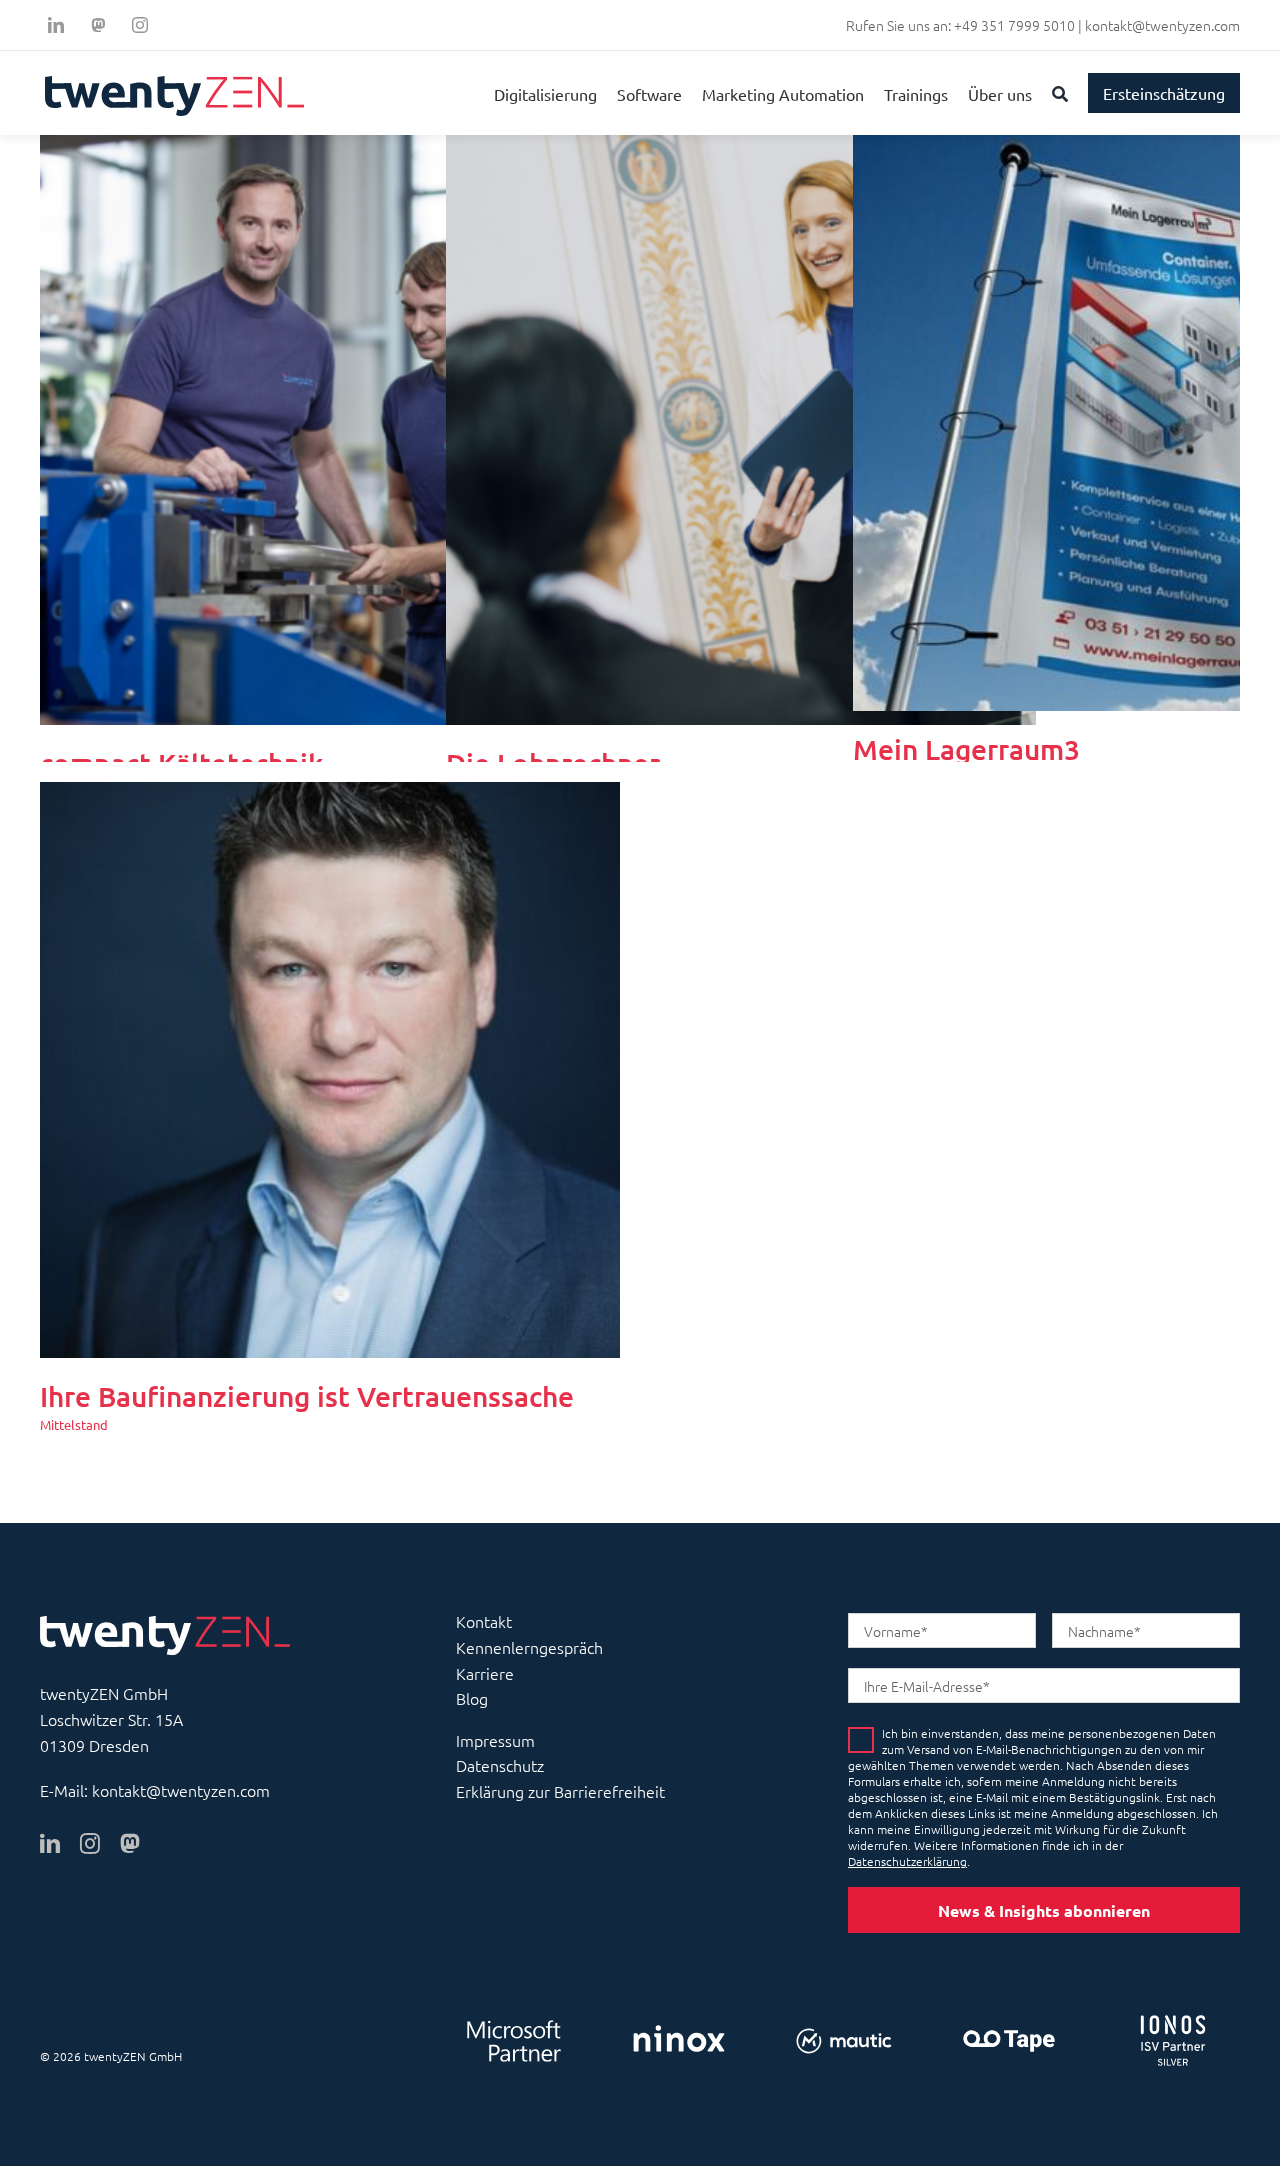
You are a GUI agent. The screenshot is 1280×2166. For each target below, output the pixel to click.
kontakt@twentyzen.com (1162, 25)
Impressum (495, 1740)
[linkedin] (56, 25)
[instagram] (140, 25)
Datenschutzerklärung (907, 1861)
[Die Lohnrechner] (741, 147)
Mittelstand (74, 1424)
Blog (472, 1698)
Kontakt (484, 1621)
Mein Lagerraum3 (966, 749)
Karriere (485, 1673)
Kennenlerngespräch (529, 1647)
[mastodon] (130, 1844)
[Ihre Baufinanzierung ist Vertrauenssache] (330, 794)
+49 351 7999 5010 (1014, 25)
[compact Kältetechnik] (335, 147)
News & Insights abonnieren (1044, 1910)
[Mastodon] (98, 25)
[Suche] (1060, 93)
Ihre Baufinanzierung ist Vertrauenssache (307, 1396)
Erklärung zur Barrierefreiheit (560, 1791)
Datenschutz (500, 1765)
